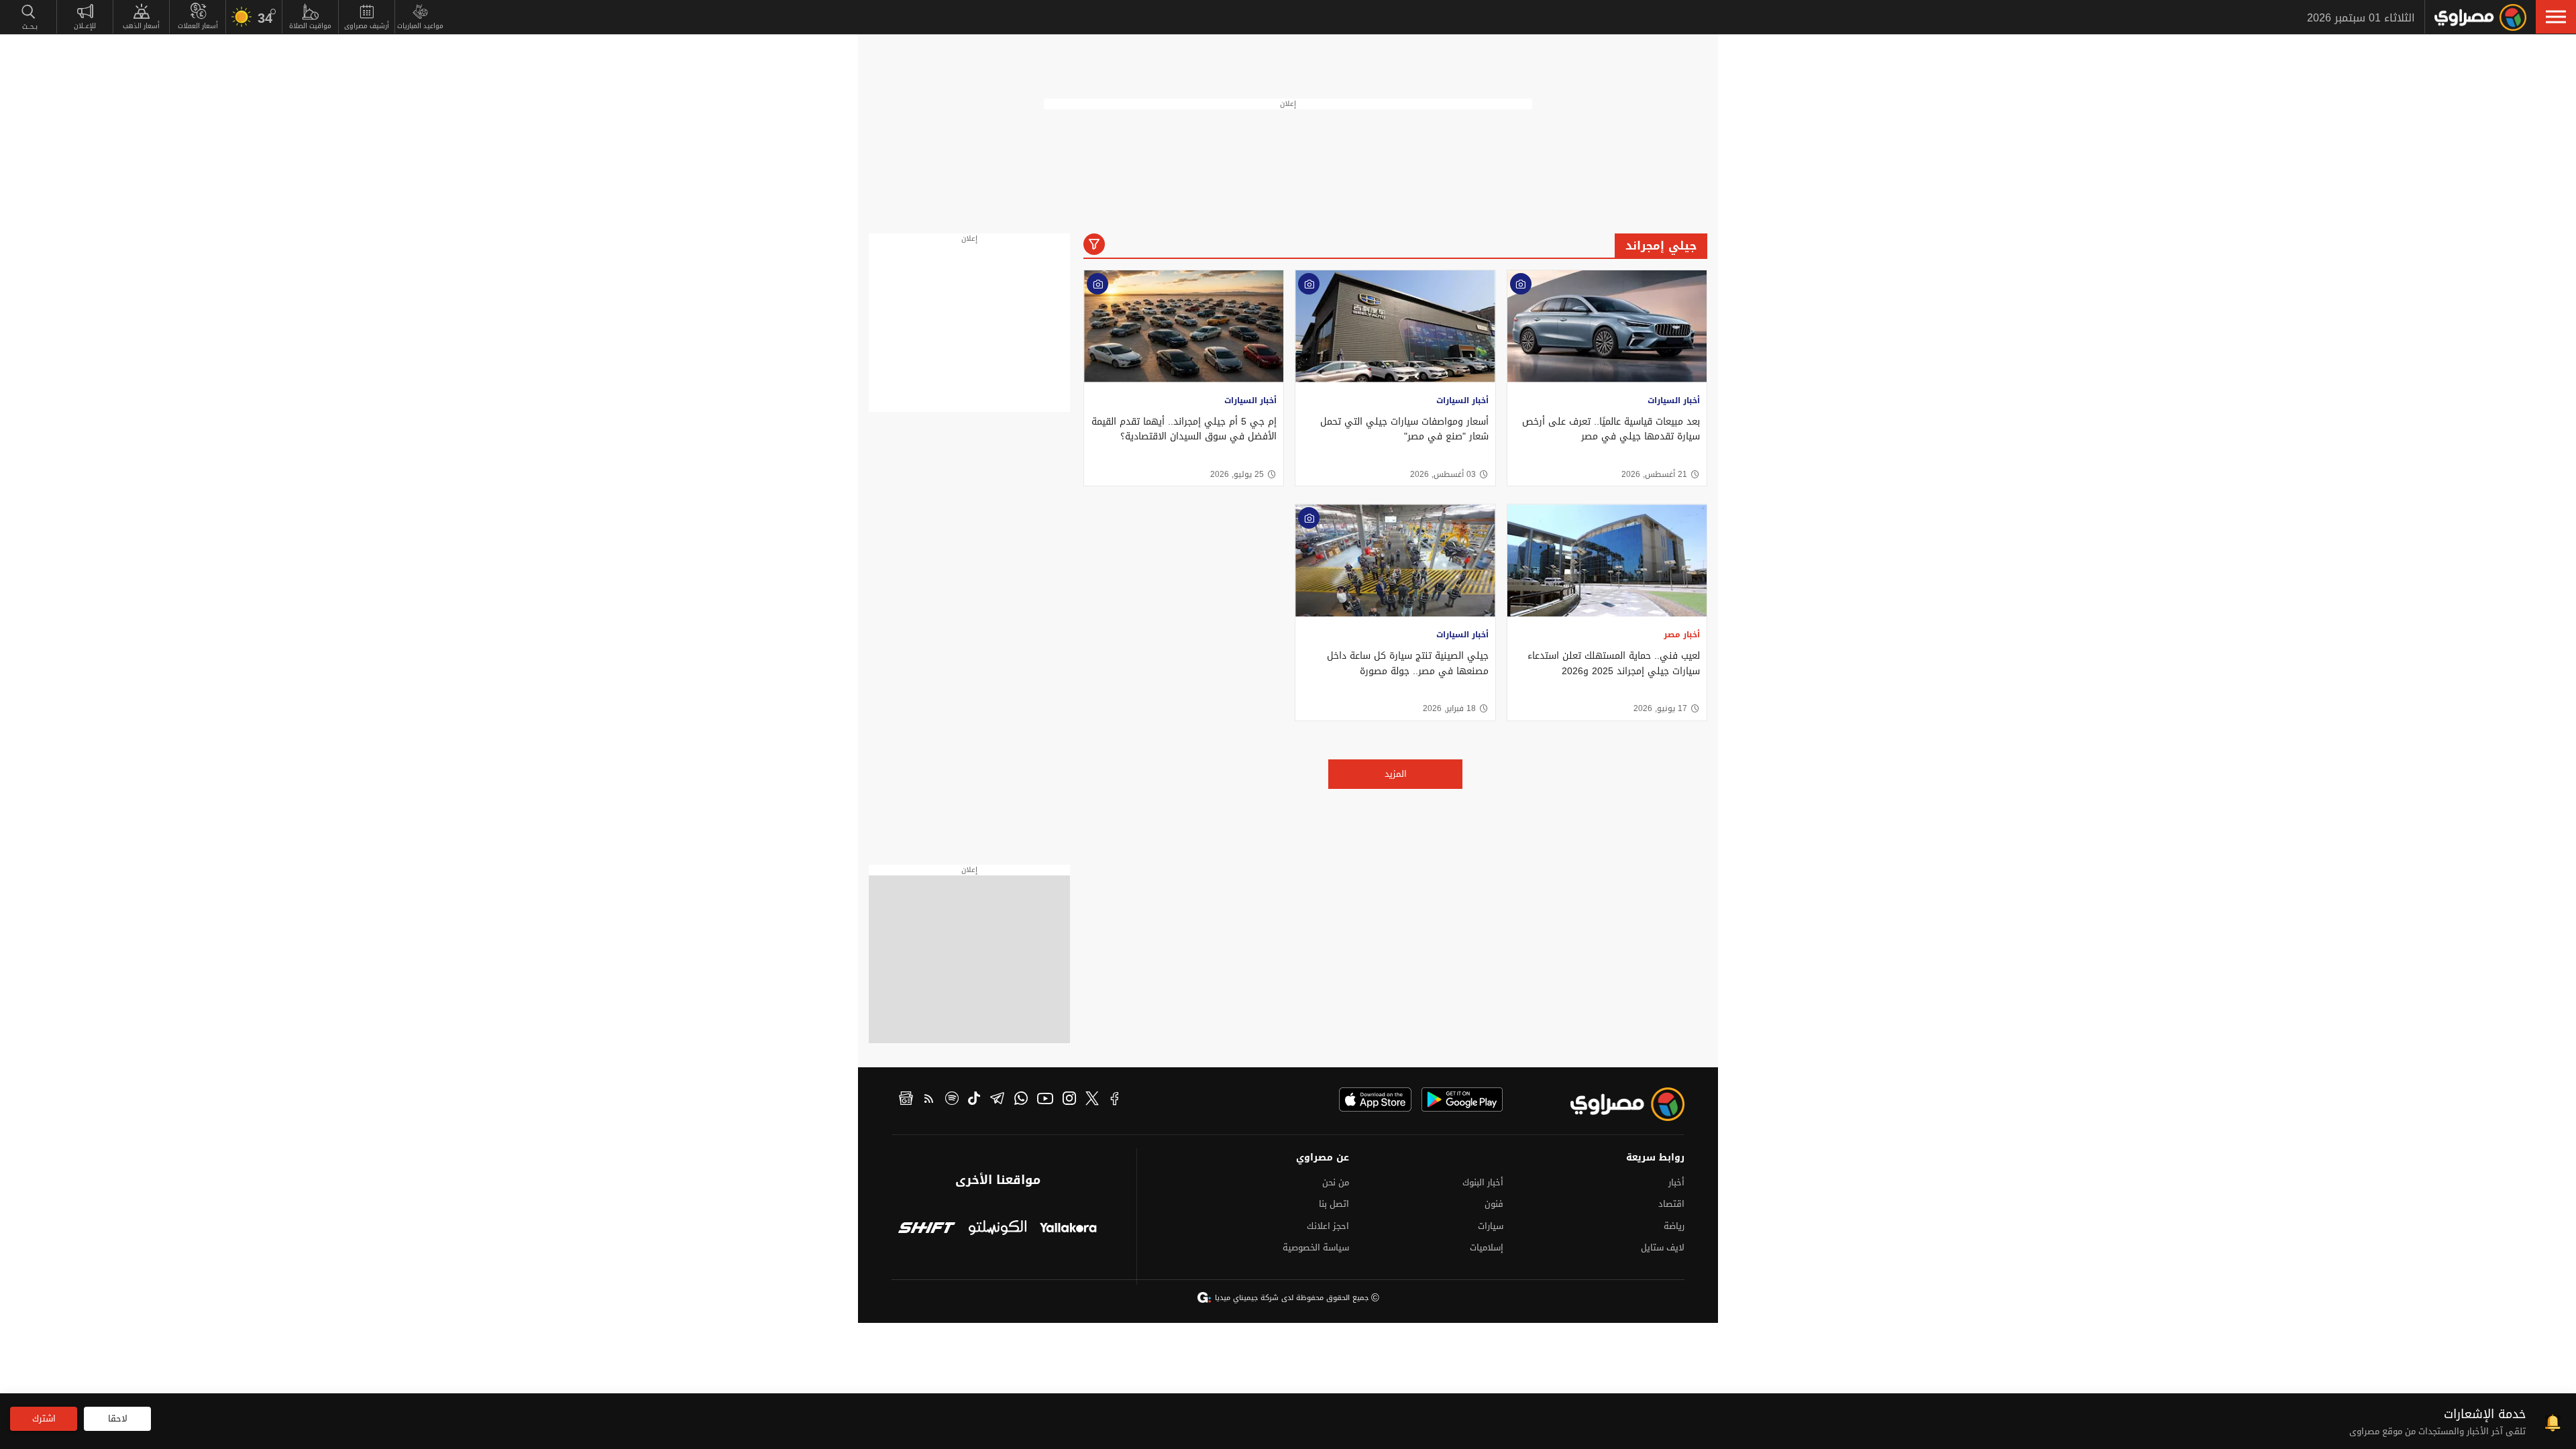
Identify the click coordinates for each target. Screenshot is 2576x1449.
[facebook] (1115, 1100)
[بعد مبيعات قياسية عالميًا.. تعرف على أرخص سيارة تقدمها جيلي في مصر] (1607, 326)
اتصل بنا (1334, 1204)
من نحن (1336, 1182)
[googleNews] (906, 1100)
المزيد (1396, 774)
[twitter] (1092, 1100)
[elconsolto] (997, 1229)
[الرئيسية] (2480, 17)
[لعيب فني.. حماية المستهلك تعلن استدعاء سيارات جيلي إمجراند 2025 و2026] (1607, 560)
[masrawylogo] (1615, 1104)
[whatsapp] (1021, 1100)
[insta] (1069, 1100)
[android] (1462, 1099)
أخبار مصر (1682, 635)
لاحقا (118, 1418)
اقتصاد (1671, 1204)
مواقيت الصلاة (310, 26)
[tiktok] (974, 1100)
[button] (2556, 17)
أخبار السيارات (1674, 400)
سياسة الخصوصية (1316, 1247)
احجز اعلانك (1328, 1226)
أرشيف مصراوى (367, 26)
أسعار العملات (198, 26)
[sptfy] (952, 1100)
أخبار (1676, 1182)
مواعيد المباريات (420, 26)
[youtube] (1045, 1100)
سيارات (1491, 1226)
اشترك (44, 1418)
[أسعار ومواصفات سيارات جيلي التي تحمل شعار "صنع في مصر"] (1395, 326)
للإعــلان (85, 26)
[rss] (929, 1100)
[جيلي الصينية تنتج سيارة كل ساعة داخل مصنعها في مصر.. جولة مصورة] (1395, 560)
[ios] (1375, 1099)
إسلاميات (1487, 1247)
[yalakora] (1068, 1229)
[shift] (927, 1229)
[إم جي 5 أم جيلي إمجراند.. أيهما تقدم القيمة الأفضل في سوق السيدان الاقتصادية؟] (1184, 326)
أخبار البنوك (1483, 1182)
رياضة (1674, 1226)
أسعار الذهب (141, 26)
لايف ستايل (1663, 1247)
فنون (1494, 1204)
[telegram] (997, 1100)
